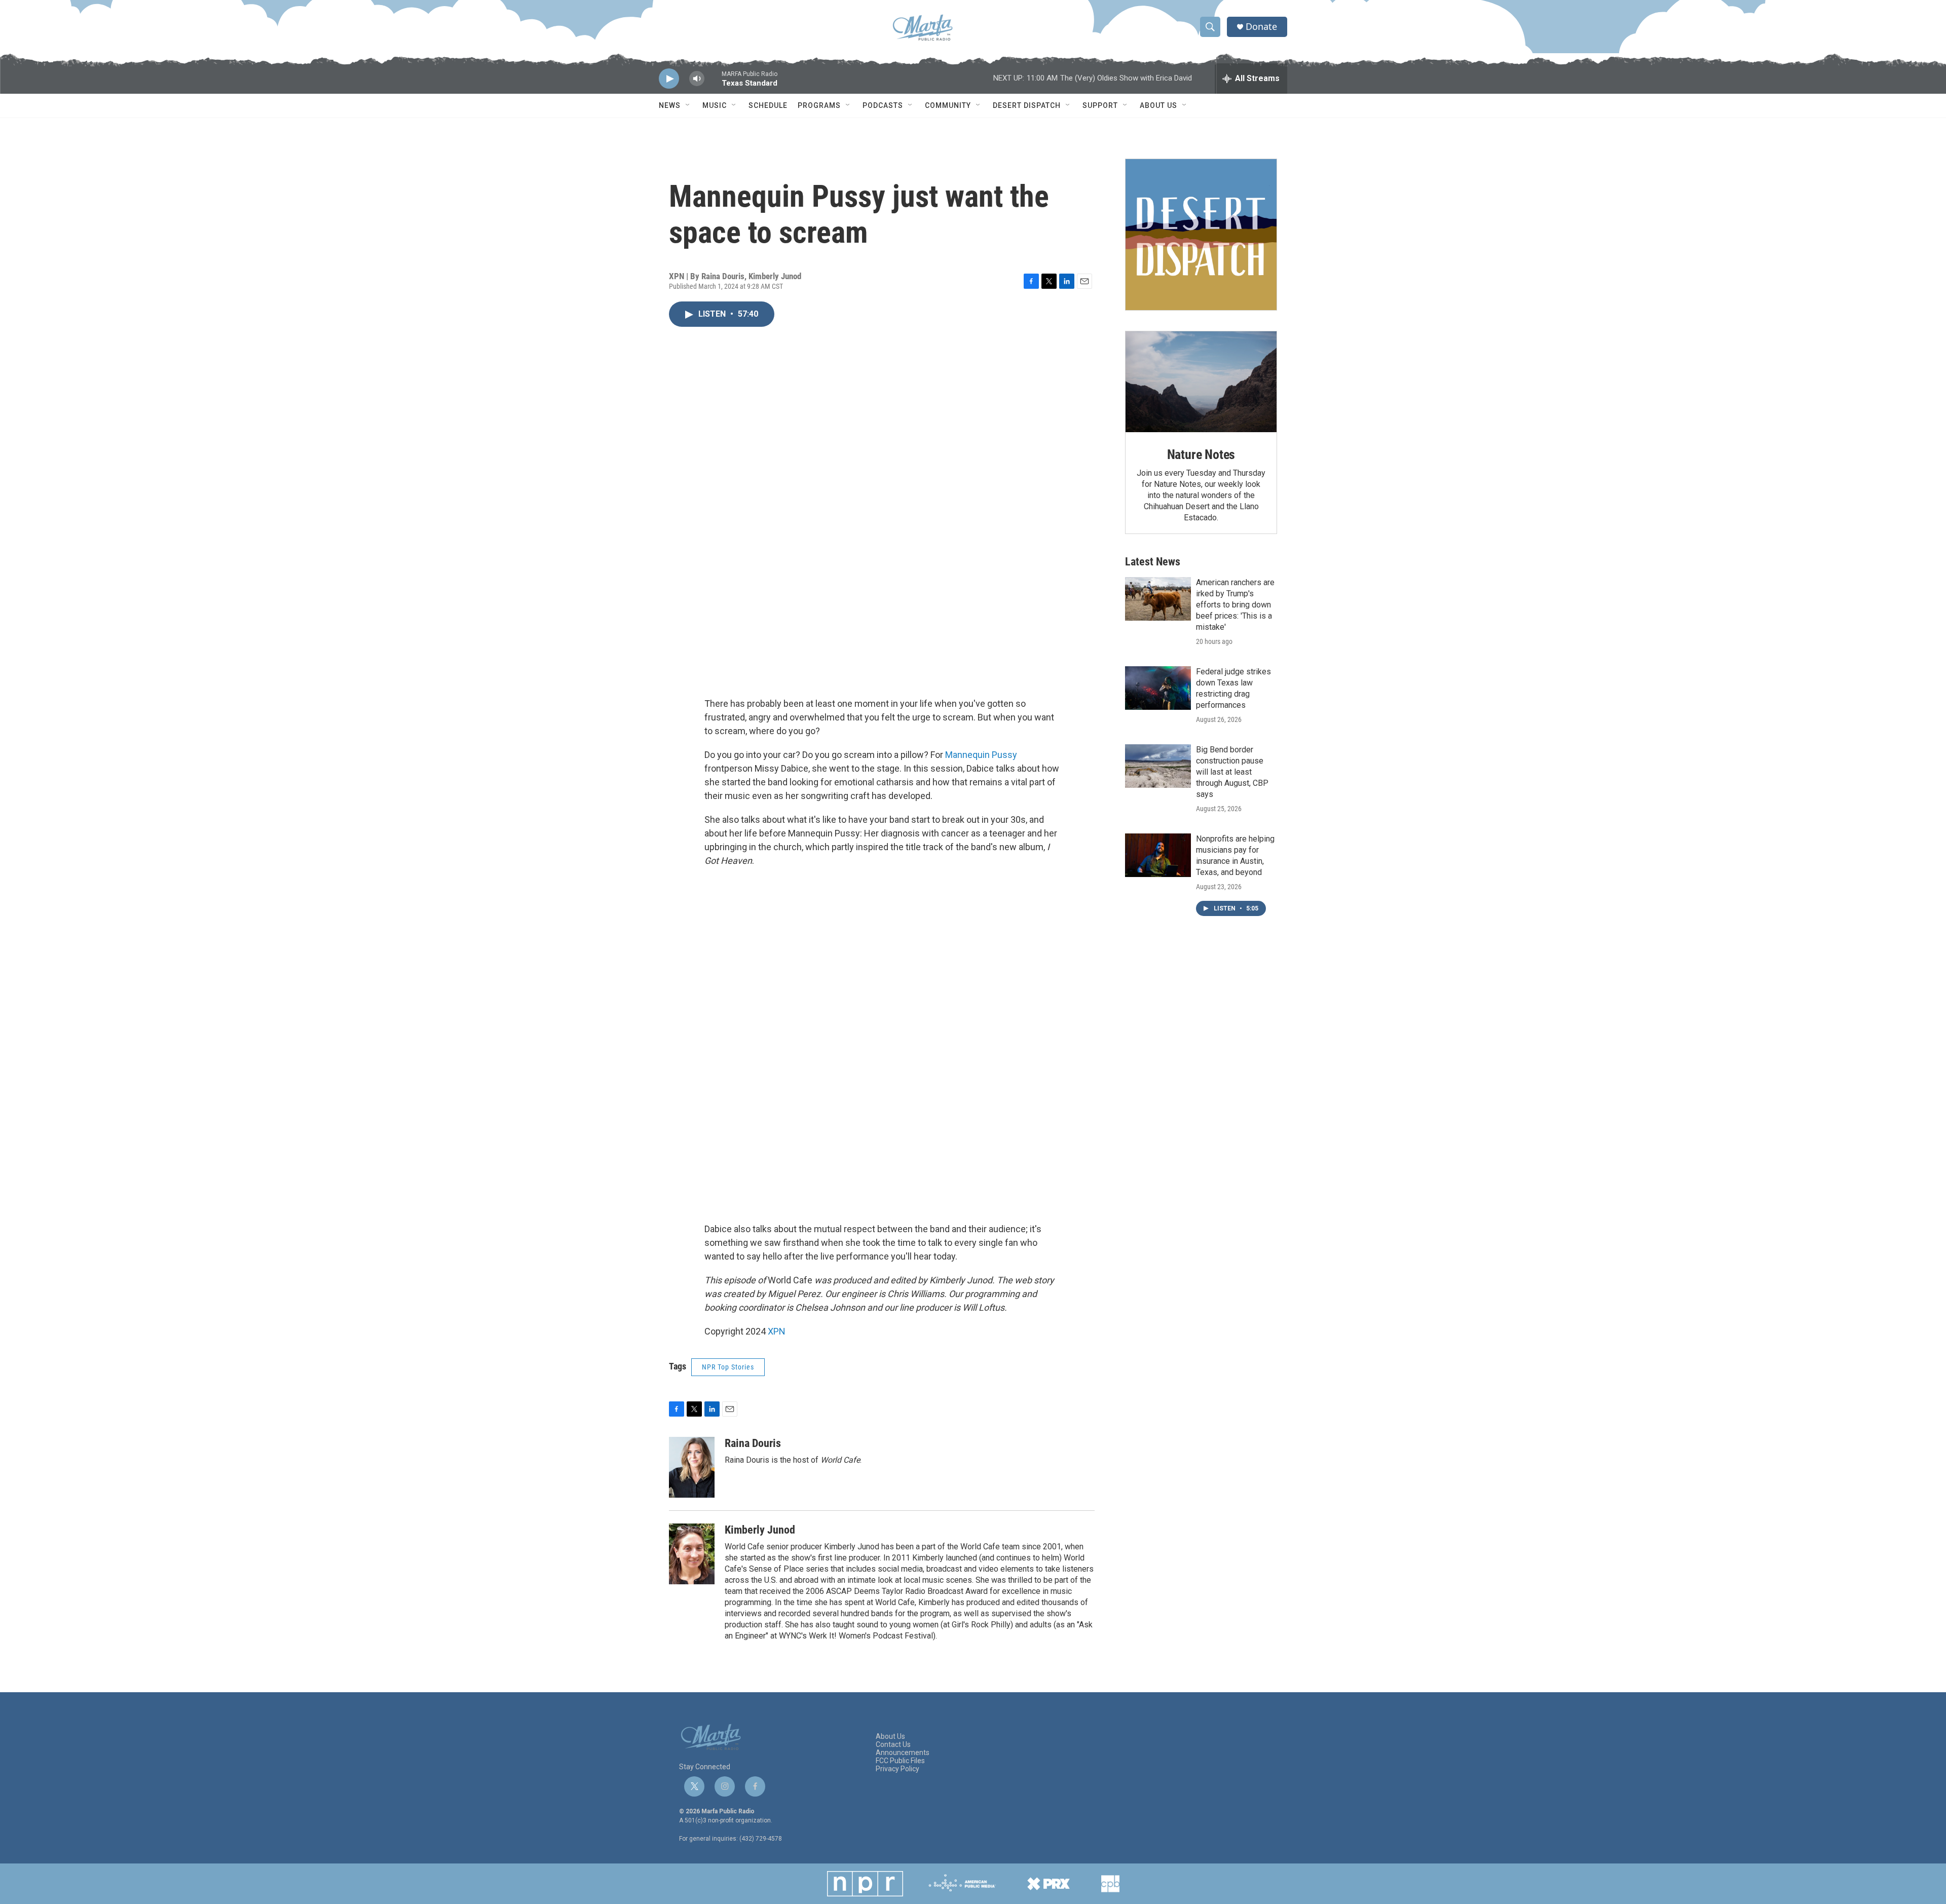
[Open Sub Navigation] (688, 105)
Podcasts (883, 105)
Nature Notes (1201, 454)
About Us (1158, 105)
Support (1100, 105)
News (670, 105)
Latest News (1153, 562)
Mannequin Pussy (981, 755)
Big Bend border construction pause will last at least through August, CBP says (1232, 772)
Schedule (768, 105)
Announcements (903, 1753)
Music (715, 105)
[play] (669, 79)
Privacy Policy (897, 1769)
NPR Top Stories (728, 1367)
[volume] (697, 79)
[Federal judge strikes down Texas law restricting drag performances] (1158, 688)
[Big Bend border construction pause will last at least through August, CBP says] (1158, 766)
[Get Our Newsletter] (1201, 235)
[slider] (713, 83)
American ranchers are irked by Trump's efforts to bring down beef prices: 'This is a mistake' (1235, 605)
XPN (777, 1331)
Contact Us (893, 1745)
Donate (1261, 27)
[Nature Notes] (1201, 382)
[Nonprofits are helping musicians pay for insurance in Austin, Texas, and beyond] (1158, 855)
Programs (819, 105)
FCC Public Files (900, 1761)
